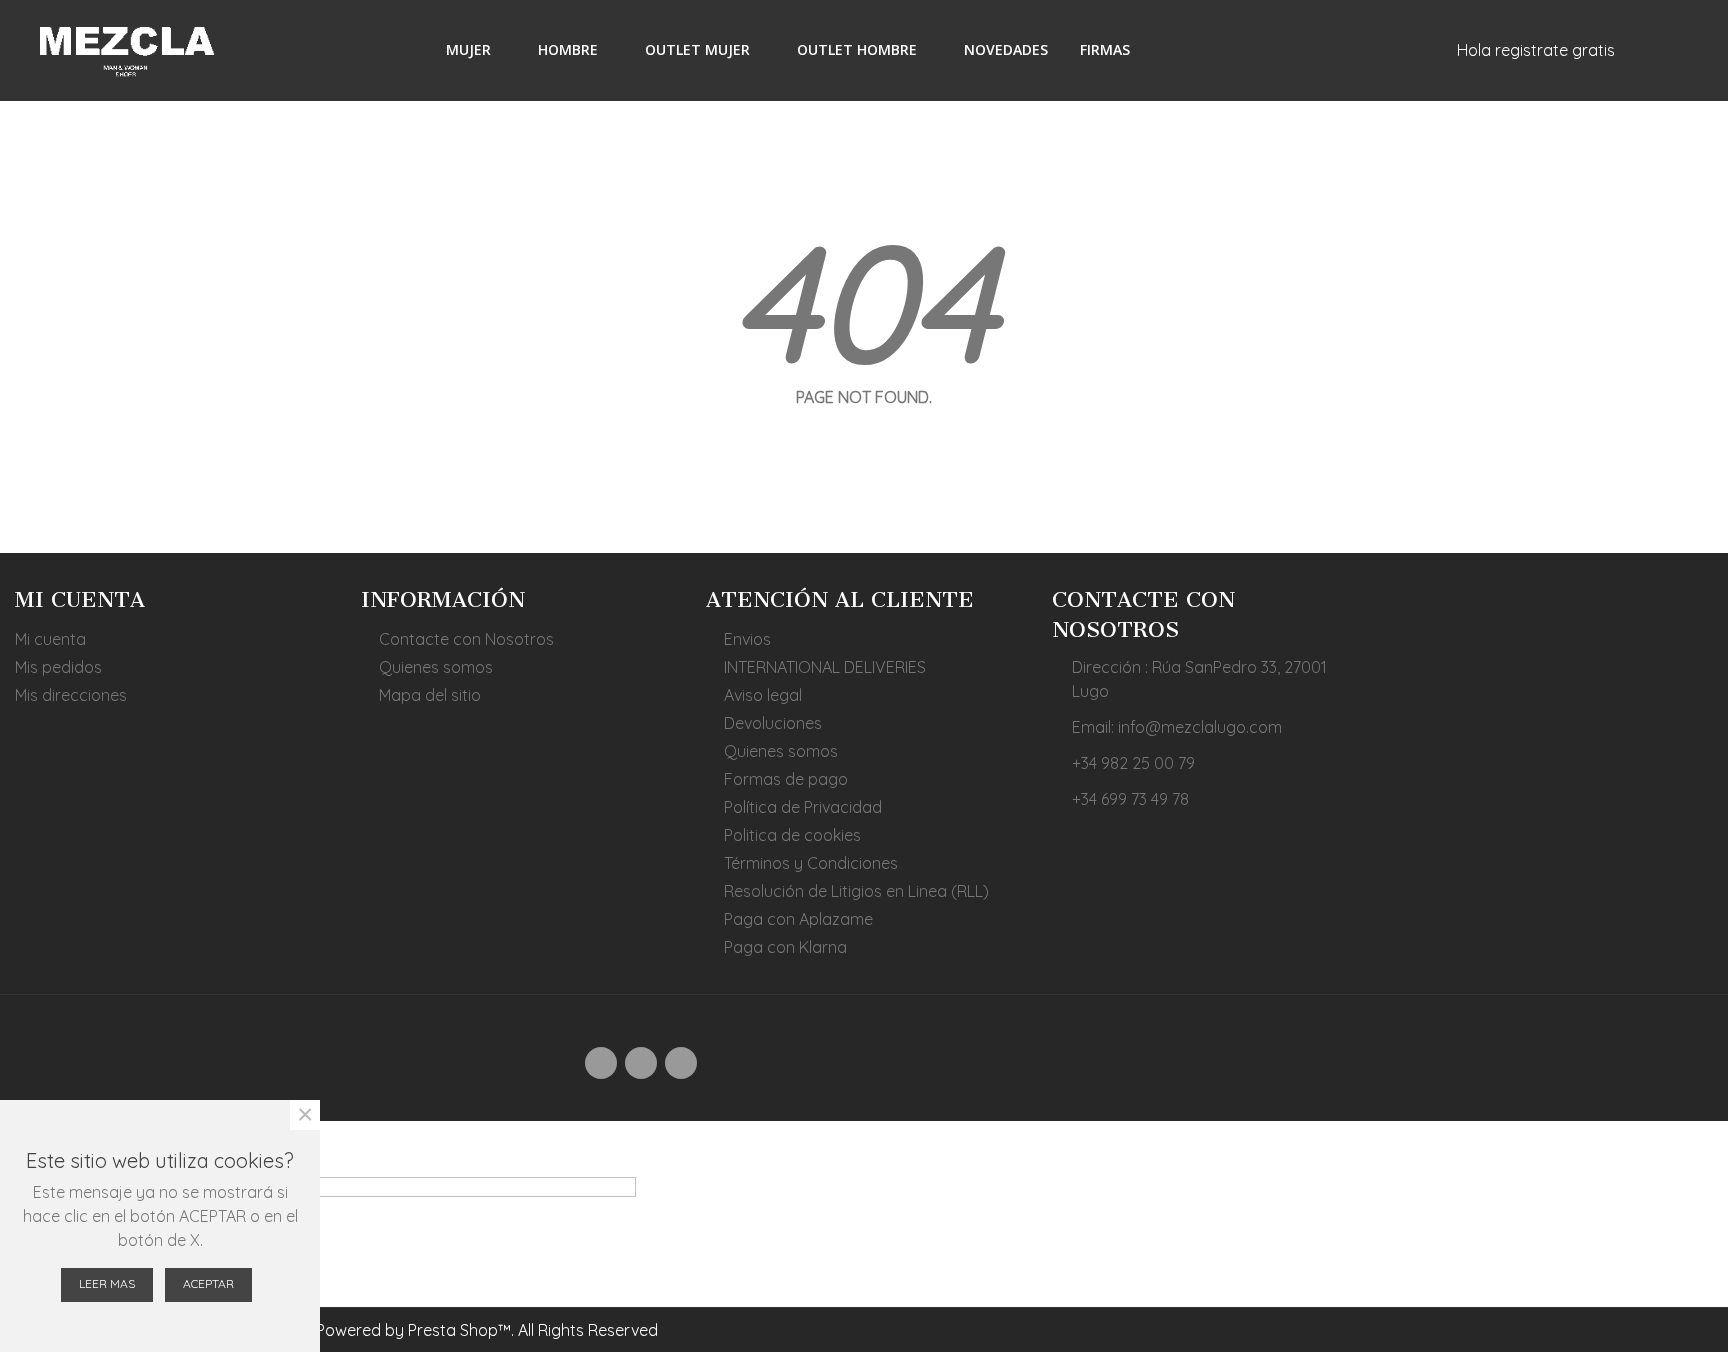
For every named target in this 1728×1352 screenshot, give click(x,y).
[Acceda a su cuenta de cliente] (1642, 49)
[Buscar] (1677, 49)
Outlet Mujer (697, 49)
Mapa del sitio (430, 695)
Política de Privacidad (803, 807)
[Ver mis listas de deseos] (1430, 49)
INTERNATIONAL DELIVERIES (825, 667)
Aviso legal (763, 695)
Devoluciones (773, 723)
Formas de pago (786, 779)
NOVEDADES (1006, 49)
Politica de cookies (792, 835)
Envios (747, 639)
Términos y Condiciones (811, 863)
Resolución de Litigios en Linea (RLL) (856, 891)
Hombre (568, 49)
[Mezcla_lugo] (125, 50)
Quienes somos (436, 667)
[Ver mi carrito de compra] (1385, 50)
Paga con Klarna (785, 947)
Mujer (468, 49)
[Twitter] (681, 1063)
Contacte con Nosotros (466, 639)
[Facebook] (601, 1063)
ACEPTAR (208, 1283)
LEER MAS (107, 1283)
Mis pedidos (58, 667)
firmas (1105, 49)
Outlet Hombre (857, 49)
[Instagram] (641, 1063)
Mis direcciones (71, 695)
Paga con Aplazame (798, 919)
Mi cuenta (50, 639)
